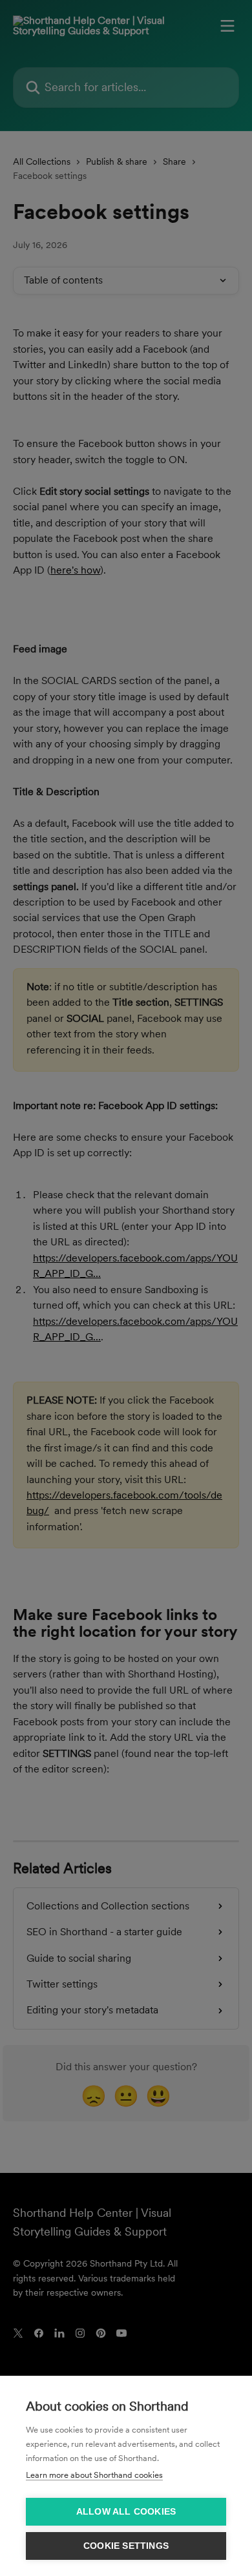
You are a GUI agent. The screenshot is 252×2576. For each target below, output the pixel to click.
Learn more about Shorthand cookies (94, 2475)
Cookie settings (126, 2546)
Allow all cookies (126, 2512)
